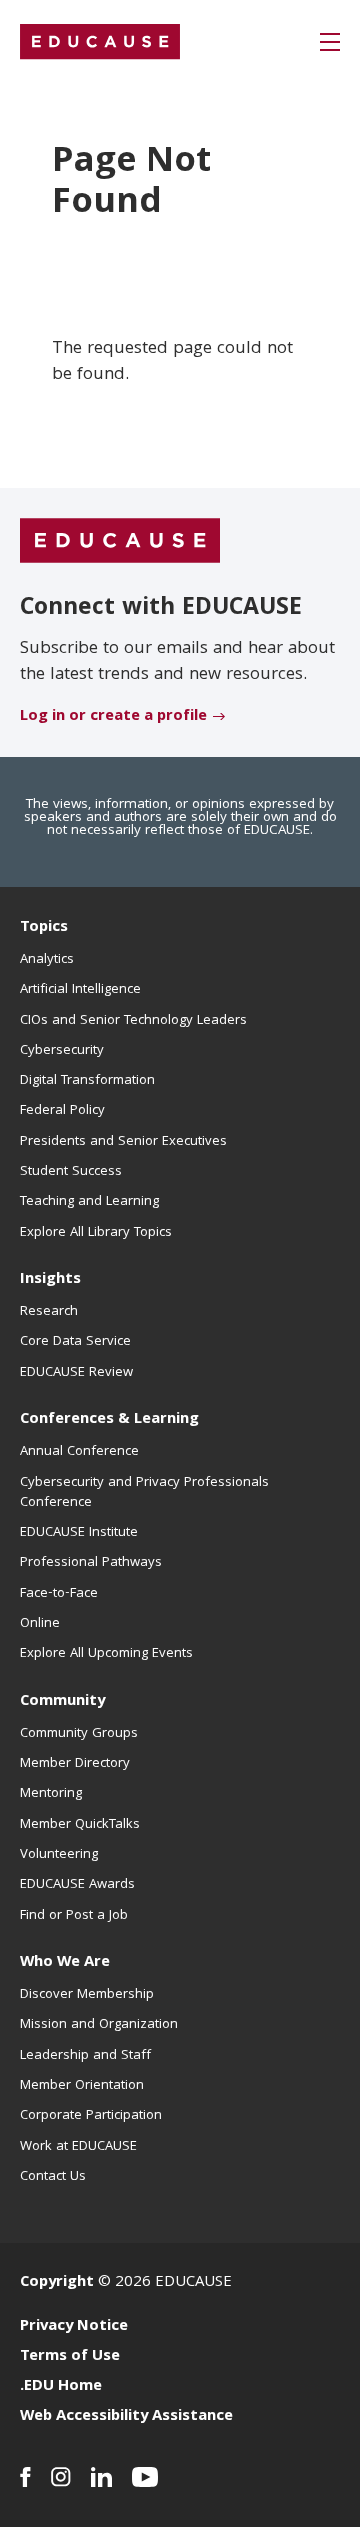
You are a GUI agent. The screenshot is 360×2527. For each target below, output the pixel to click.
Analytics (47, 960)
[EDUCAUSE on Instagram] (61, 2477)
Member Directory (75, 1764)
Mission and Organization (99, 2025)
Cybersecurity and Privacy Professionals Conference (144, 1493)
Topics (44, 928)
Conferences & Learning (109, 1420)
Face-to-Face (59, 1594)
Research (49, 1312)
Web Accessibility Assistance (126, 2417)
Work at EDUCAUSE (78, 2147)
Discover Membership (87, 1995)
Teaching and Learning (89, 1202)
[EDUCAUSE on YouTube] (145, 2477)
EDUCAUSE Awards (77, 1885)
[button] (330, 42)
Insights (50, 1280)
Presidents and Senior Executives (123, 1142)
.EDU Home (61, 2387)
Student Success (71, 1172)
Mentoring (51, 1794)
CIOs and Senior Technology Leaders (133, 1021)
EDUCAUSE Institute (79, 1533)
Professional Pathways (91, 1563)
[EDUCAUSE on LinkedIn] (101, 2477)
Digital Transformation (87, 1081)
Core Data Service (75, 1342)
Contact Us (53, 2177)
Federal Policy (62, 1111)
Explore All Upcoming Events (106, 1654)
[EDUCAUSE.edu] (100, 42)
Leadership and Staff (85, 2056)
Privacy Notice (74, 2327)
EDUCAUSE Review (76, 1373)
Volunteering (59, 1855)
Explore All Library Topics (96, 1233)
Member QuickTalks (80, 1825)
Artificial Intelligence (80, 990)
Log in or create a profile (113, 717)
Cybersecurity (62, 1051)
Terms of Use (70, 2357)
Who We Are (65, 1963)
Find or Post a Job (74, 1916)
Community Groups (79, 1734)
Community (62, 1702)
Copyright (57, 2283)
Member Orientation (82, 2086)
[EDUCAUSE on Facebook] (25, 2477)
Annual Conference (79, 1452)
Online (40, 1624)
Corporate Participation (91, 2116)
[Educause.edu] (120, 541)
